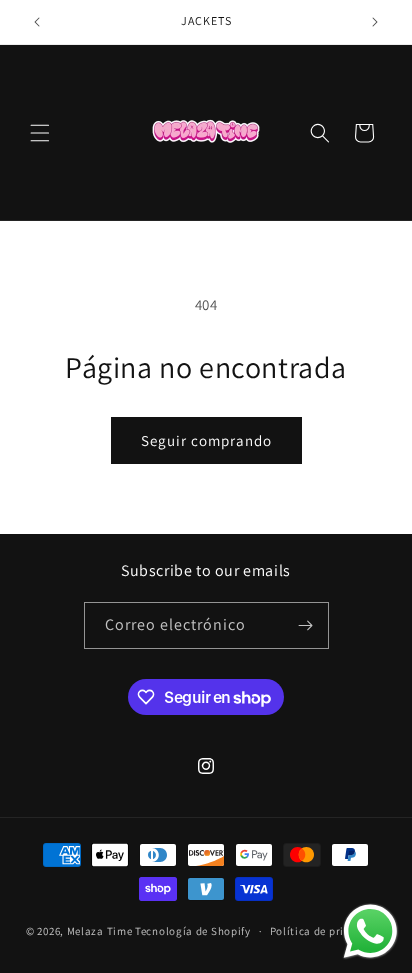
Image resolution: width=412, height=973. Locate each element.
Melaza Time (101, 931)
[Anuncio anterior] (37, 22)
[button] (40, 133)
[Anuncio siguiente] (375, 22)
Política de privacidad (328, 931)
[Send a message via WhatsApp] (370, 931)
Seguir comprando (206, 440)
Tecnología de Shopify (193, 931)
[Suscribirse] (306, 625)
